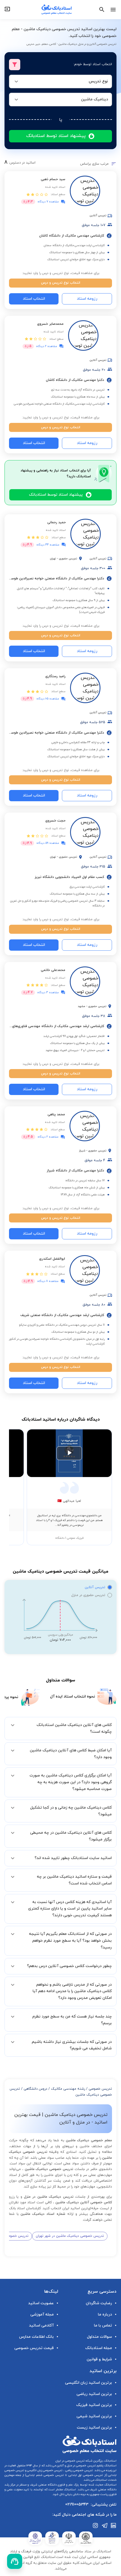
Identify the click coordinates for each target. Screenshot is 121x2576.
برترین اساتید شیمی (94, 2416)
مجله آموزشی (42, 2315)
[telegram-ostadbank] (105, 2526)
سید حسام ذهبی (53, 179)
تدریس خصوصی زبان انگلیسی (44, 2470)
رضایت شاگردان (99, 2303)
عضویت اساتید (41, 2303)
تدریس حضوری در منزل (88, 1595)
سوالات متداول (99, 2337)
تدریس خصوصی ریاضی (79, 2470)
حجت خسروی (55, 821)
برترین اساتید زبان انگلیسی (88, 2383)
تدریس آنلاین (95, 1587)
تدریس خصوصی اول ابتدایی (85, 2475)
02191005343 (77, 2505)
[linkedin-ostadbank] (114, 2526)
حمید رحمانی (57, 522)
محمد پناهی (56, 1114)
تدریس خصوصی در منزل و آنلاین (76, 2466)
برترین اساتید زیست (94, 2428)
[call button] (15, 2561)
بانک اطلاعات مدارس (36, 2337)
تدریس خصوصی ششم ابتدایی (45, 2475)
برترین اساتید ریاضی (94, 2394)
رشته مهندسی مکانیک (68, 2089)
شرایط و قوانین (99, 2359)
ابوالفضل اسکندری (52, 1259)
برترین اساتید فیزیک (94, 2405)
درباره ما (105, 2315)
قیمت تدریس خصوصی (34, 2348)
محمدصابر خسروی (50, 324)
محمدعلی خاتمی (53, 970)
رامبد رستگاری (55, 676)
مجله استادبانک (99, 2348)
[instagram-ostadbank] (96, 2526)
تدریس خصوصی (100, 2089)
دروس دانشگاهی (35, 2089)
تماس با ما (103, 2326)
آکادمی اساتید (41, 2326)
